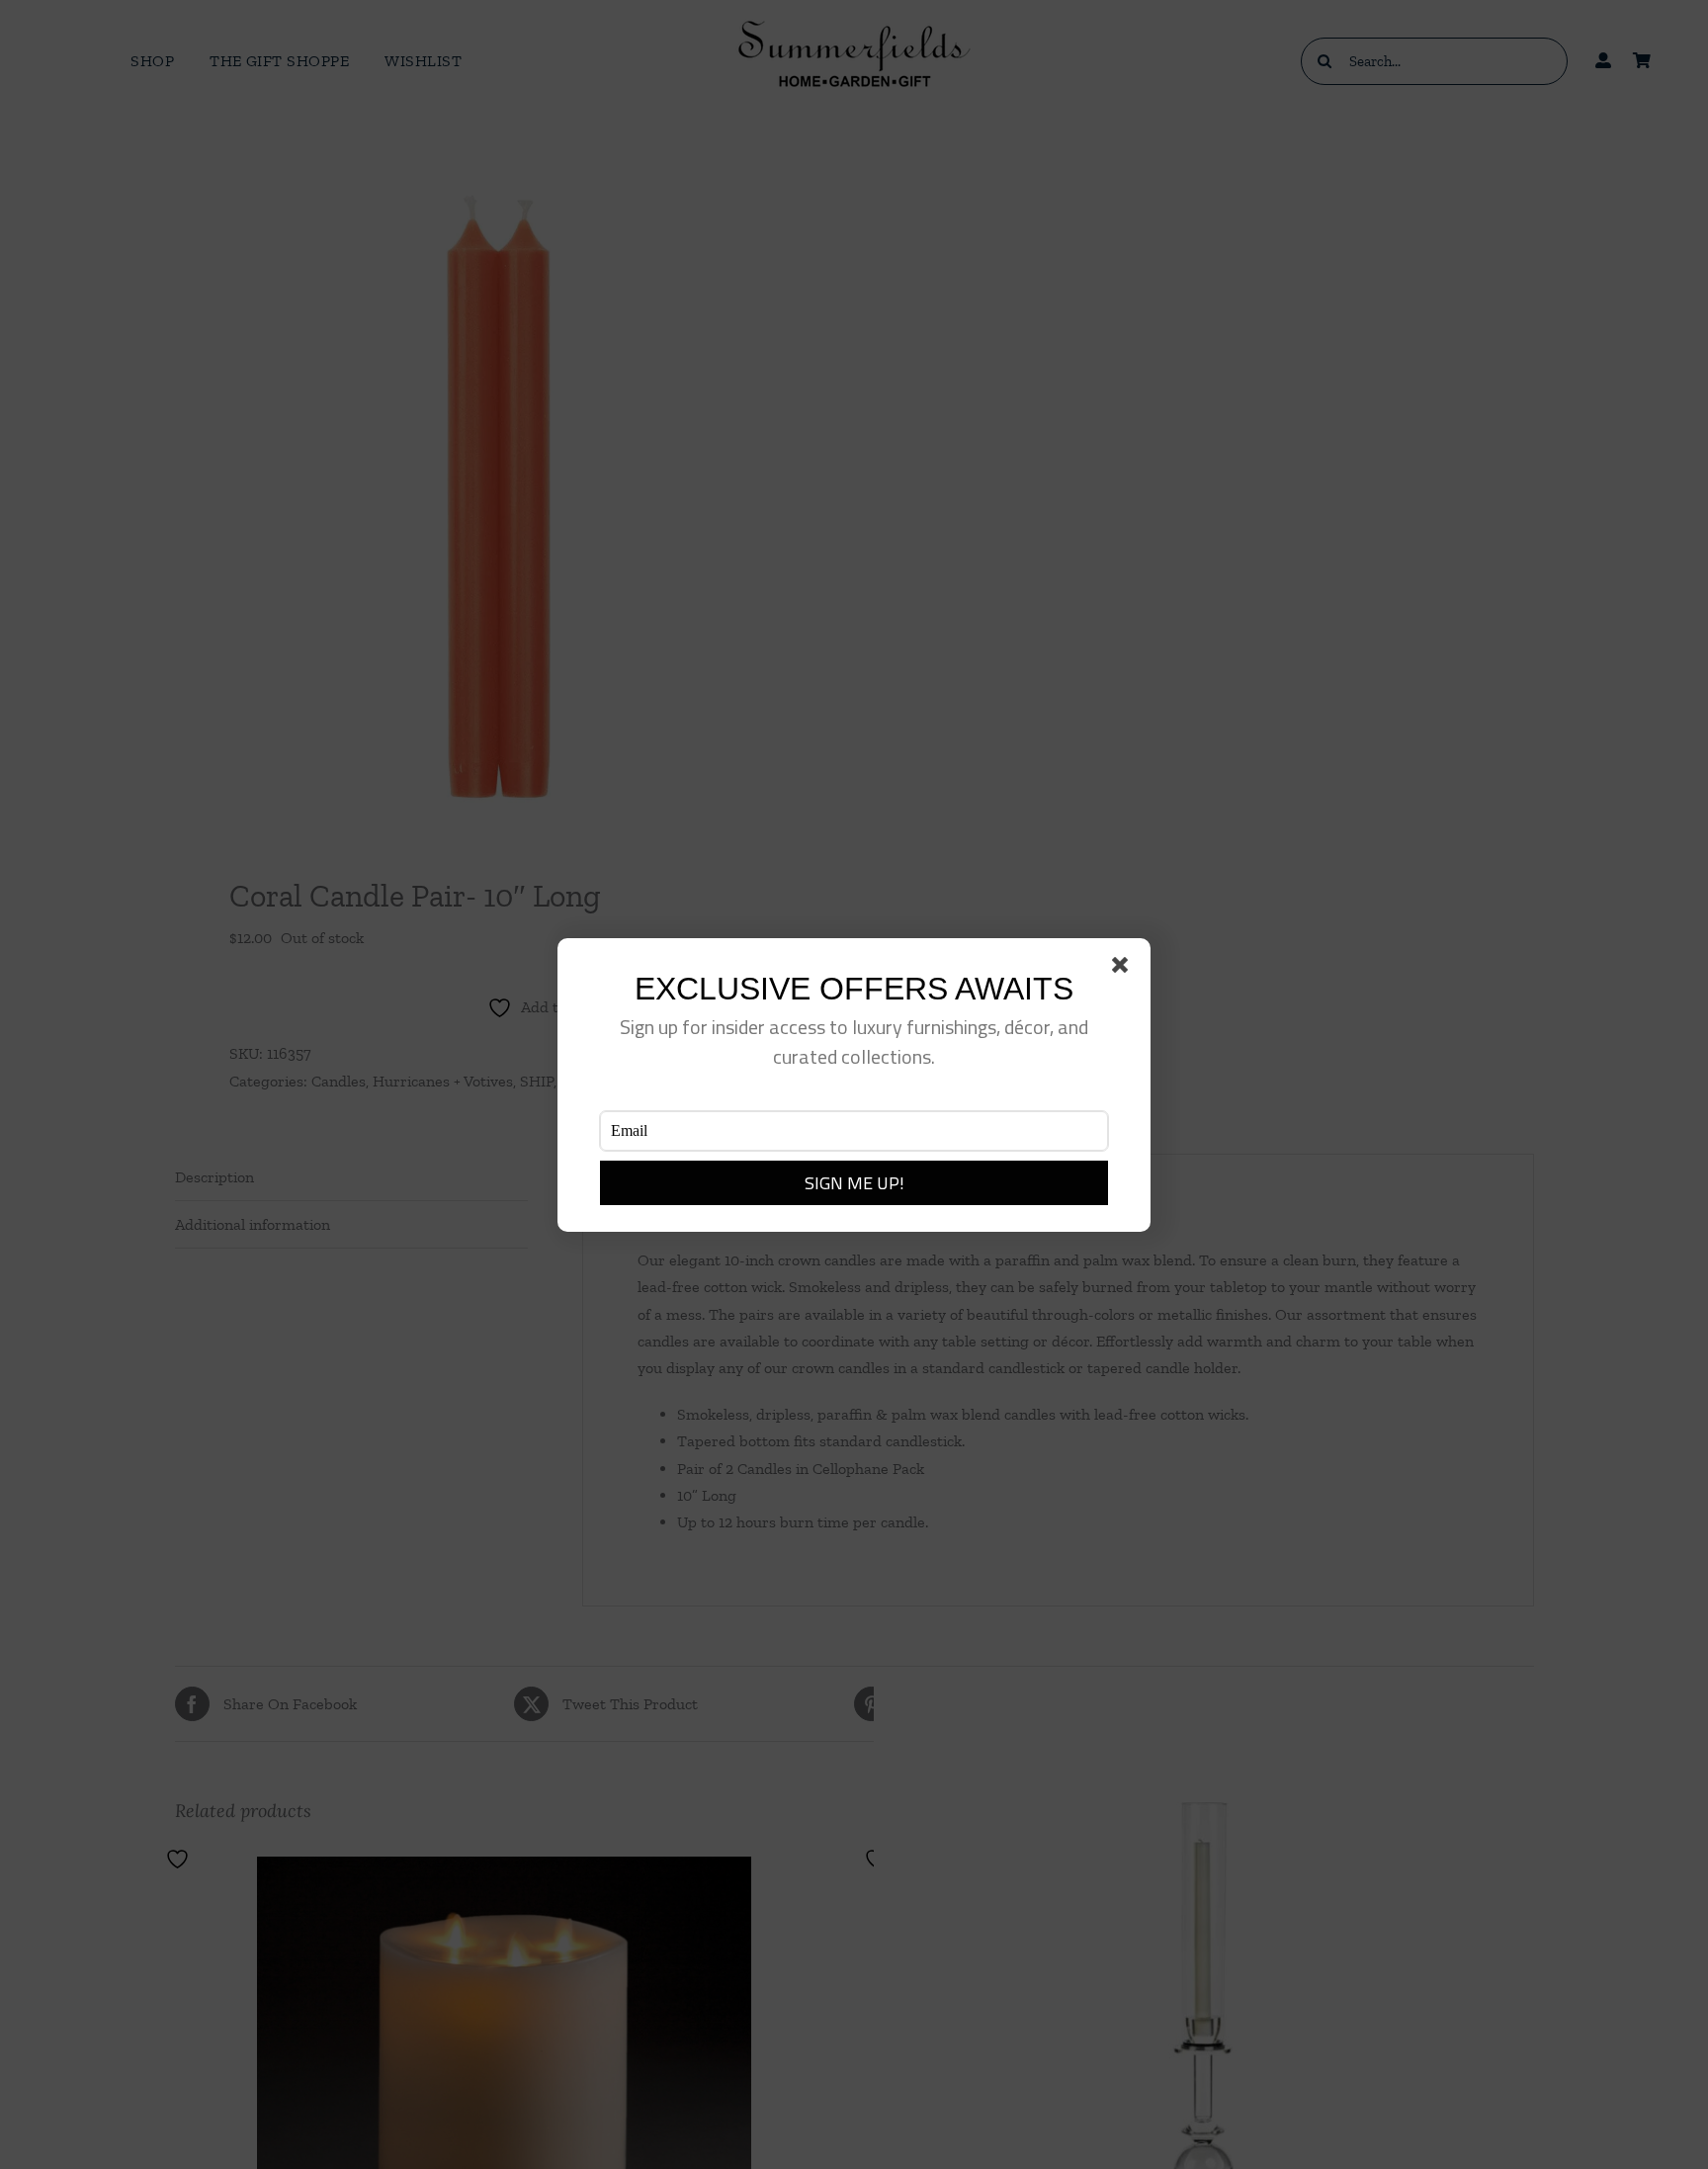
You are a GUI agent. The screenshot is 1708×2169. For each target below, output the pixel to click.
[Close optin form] (1124, 969)
